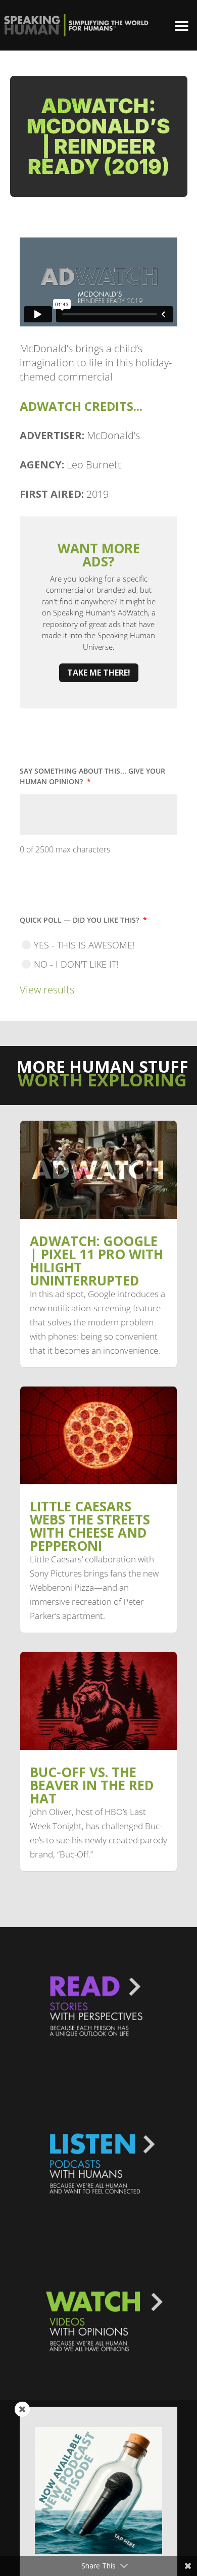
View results (47, 990)
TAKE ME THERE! (99, 673)
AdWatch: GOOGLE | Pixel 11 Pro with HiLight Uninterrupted (96, 1261)
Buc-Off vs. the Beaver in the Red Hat (92, 1785)
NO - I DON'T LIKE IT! (76, 964)
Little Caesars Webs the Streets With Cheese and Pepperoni (90, 1526)
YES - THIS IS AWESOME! (84, 945)
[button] (182, 25)
